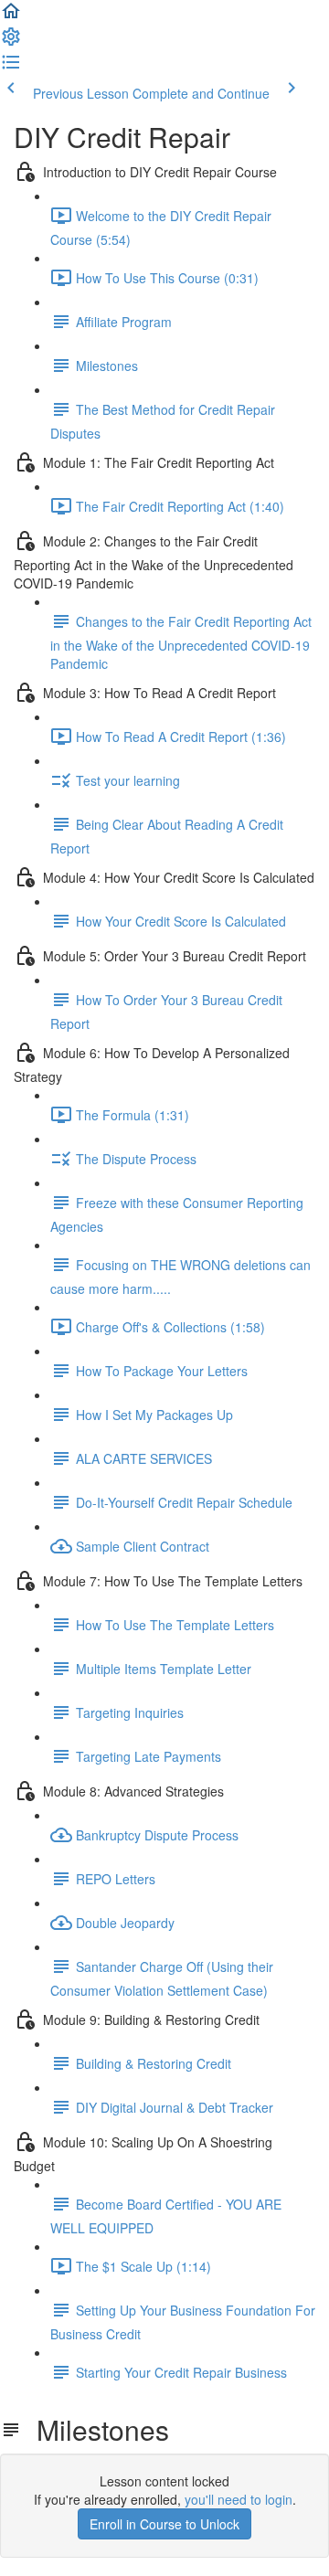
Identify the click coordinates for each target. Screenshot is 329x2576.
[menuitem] (11, 42)
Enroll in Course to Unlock (164, 2524)
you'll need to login (239, 2499)
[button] (11, 16)
